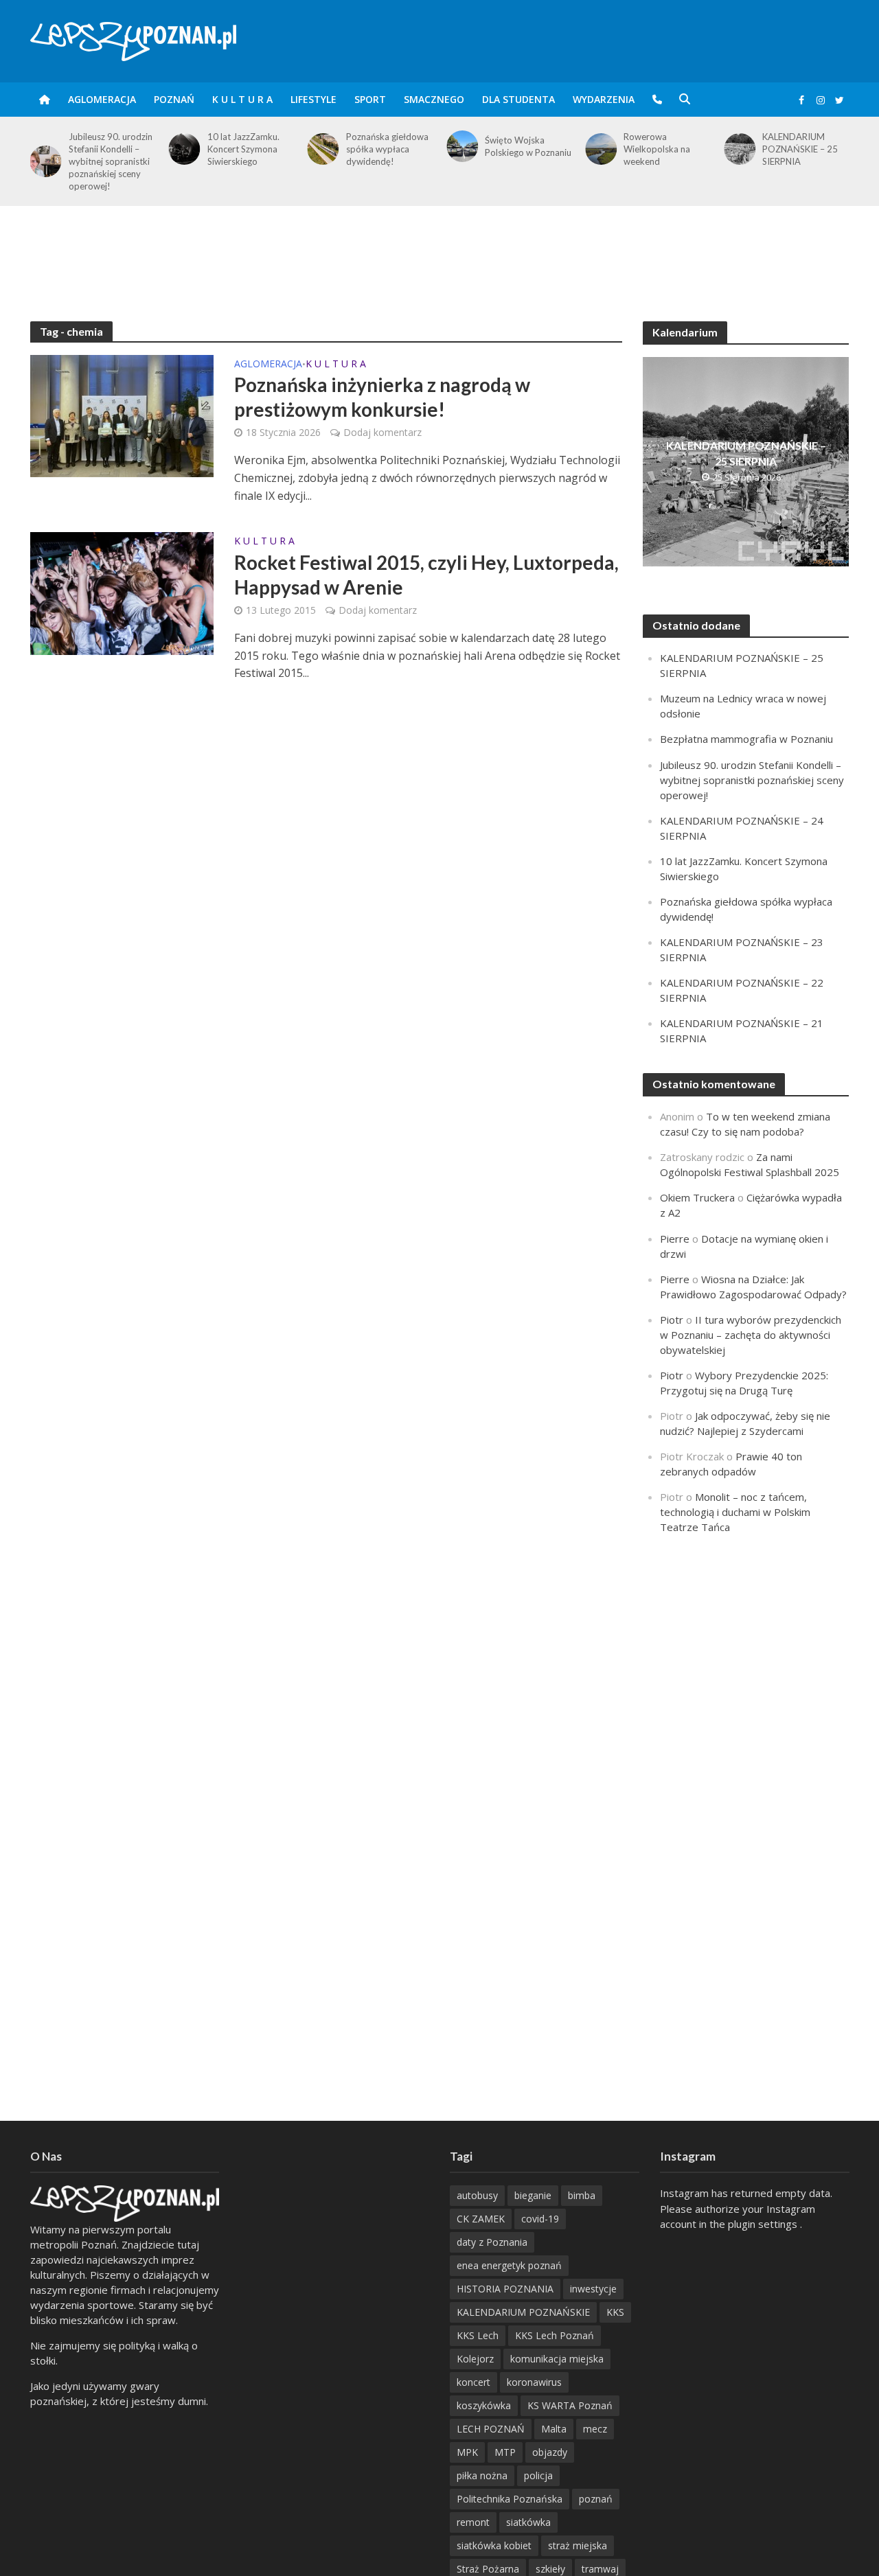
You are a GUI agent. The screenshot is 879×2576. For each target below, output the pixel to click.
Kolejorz (475, 2359)
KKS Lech (478, 2335)
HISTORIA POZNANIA (505, 2289)
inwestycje (593, 2289)
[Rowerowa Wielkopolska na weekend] (598, 149)
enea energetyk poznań (509, 2265)
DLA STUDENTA (518, 99)
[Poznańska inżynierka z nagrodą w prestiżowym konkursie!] (122, 415)
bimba (582, 2195)
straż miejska (578, 2545)
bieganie (533, 2195)
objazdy (550, 2452)
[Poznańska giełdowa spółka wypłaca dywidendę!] (321, 149)
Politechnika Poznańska (510, 2499)
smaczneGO (434, 99)
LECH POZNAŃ (491, 2429)
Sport (370, 99)
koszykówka (484, 2405)
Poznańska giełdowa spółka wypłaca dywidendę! (387, 149)
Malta (554, 2429)
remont (473, 2522)
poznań (596, 2499)
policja (538, 2475)
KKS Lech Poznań (555, 2335)
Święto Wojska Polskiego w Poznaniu (528, 146)
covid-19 (540, 2219)
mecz (595, 2429)
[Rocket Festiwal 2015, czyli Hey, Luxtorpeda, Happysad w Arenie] (122, 593)
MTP (505, 2452)
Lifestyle (313, 99)
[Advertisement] (439, 251)
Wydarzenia (604, 99)
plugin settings (764, 2224)
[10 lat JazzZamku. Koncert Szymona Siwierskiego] (182, 149)
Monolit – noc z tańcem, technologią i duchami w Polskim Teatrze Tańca (735, 1512)
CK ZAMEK (481, 2219)
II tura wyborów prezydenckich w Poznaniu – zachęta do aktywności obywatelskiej (751, 1335)
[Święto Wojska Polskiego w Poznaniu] (459, 146)
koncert (473, 2382)
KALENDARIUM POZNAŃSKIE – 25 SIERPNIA (800, 149)
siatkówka (528, 2522)
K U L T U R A (242, 99)
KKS (615, 2312)
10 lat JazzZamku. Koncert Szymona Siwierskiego (243, 149)
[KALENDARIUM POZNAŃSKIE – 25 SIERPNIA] (737, 149)
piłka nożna (482, 2475)
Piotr (672, 1320)
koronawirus (534, 2382)
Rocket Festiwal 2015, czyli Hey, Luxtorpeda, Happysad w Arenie (426, 575)
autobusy (477, 2195)
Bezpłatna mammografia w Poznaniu (746, 739)
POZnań (174, 99)
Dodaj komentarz (383, 432)
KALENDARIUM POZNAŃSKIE (523, 2312)
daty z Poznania (492, 2242)
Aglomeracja (102, 99)
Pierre (675, 1239)
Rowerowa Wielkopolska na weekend (657, 149)
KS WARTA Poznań (570, 2405)
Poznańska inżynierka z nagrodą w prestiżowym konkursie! (382, 397)
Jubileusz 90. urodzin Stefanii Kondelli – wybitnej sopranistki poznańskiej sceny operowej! (111, 161)
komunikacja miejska (557, 2359)
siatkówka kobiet (494, 2545)
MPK (467, 2452)
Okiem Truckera (697, 1197)
